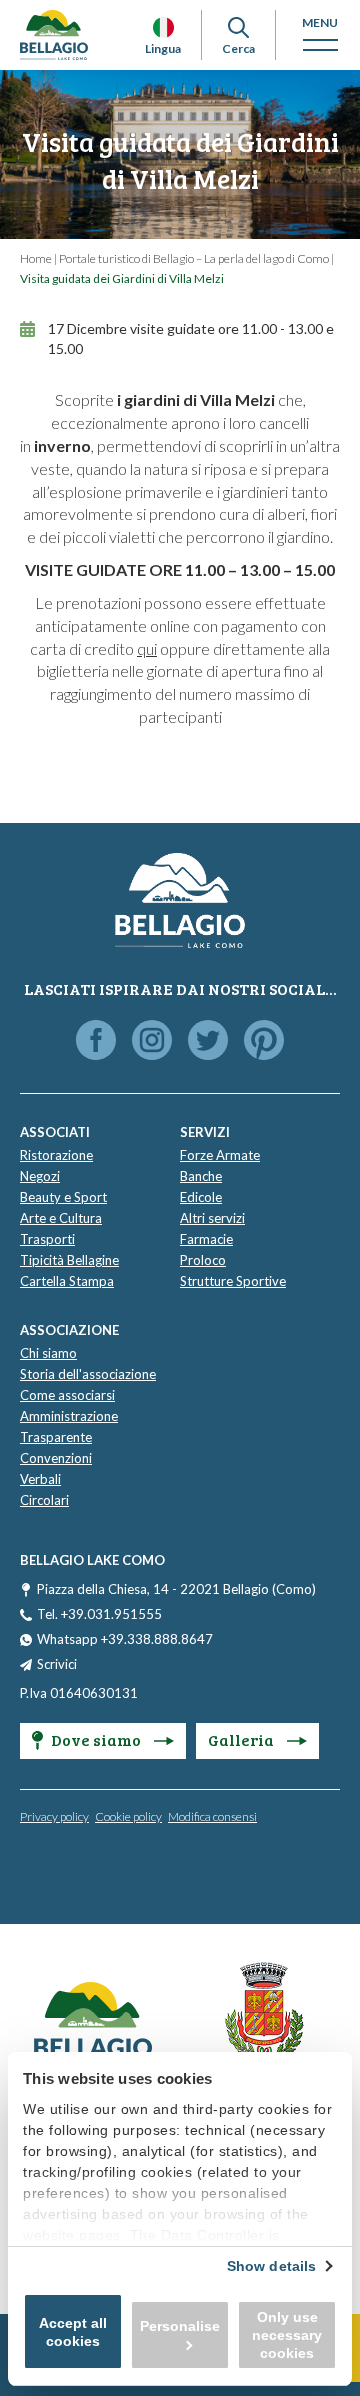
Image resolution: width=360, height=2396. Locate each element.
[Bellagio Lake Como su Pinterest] (264, 1041)
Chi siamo (48, 1353)
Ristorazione (56, 1155)
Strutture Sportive (233, 1281)
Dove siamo (97, 1739)
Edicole (201, 1197)
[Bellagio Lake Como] (54, 35)
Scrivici (57, 1664)
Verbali (40, 1479)
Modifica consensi (212, 1816)
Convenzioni (56, 1458)
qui (147, 648)
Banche (201, 1176)
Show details (271, 2266)
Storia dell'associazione (88, 1374)
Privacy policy (54, 1816)
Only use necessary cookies (287, 2335)
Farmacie (206, 1239)
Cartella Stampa (67, 1281)
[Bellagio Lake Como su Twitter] (208, 1041)
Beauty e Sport (63, 1197)
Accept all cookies (73, 2332)
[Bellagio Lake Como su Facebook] (96, 1041)
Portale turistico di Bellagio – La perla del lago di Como (194, 258)
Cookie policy (128, 1816)
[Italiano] (163, 27)
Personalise (180, 2326)
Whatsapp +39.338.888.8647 (125, 1639)
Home (36, 258)
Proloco (203, 1260)
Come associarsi (67, 1395)
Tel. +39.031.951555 (99, 1614)
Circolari (44, 1500)
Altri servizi (212, 1218)
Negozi (40, 1176)
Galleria (242, 1739)
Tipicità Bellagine (69, 1260)
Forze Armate (220, 1155)
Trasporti (47, 1239)
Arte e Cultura (61, 1218)
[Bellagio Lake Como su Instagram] (152, 1041)
